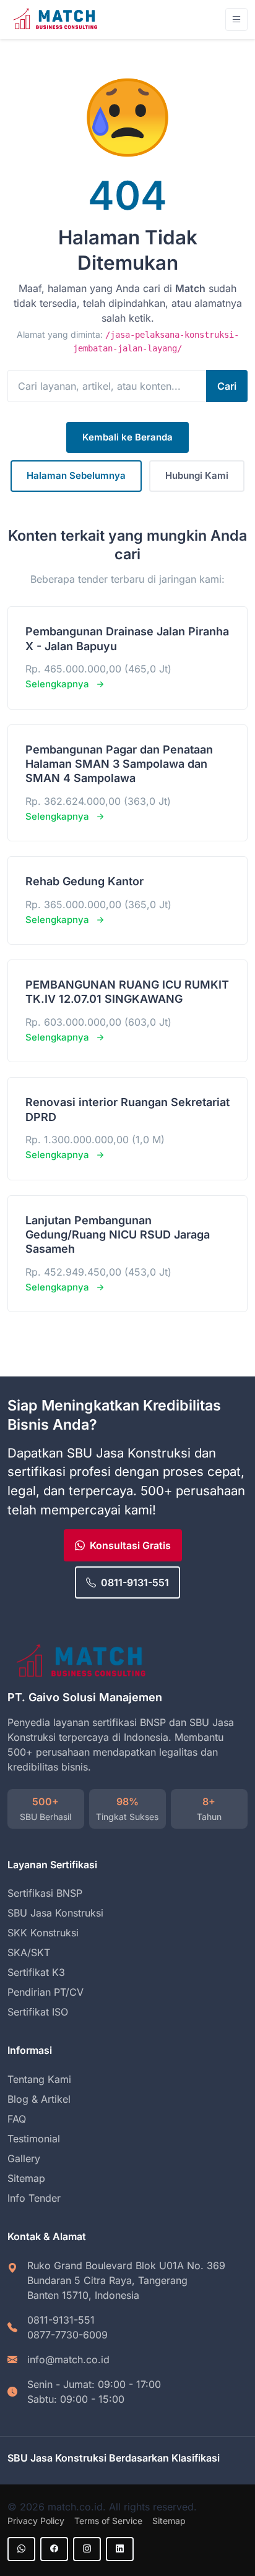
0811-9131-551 (135, 1582)
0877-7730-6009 (67, 2335)
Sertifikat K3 (36, 1972)
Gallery (24, 2158)
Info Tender (34, 2198)
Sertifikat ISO (38, 2012)
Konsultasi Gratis (130, 1545)
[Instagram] (87, 2549)
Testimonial (34, 2139)
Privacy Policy (36, 2521)
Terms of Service (108, 2521)
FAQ (17, 2119)
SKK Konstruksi (43, 1933)
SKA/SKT (29, 1952)
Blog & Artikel (39, 2099)
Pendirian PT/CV (45, 1992)
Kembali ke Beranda (127, 437)
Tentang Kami (39, 2079)
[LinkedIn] (120, 2549)
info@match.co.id (68, 2359)
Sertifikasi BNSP (45, 1893)
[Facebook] (54, 2549)
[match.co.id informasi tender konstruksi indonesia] (57, 19)
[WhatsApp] (21, 2549)
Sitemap (26, 2178)
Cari (227, 386)
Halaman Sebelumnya (76, 475)
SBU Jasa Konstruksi (55, 1913)
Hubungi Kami (197, 475)
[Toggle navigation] (236, 19)
